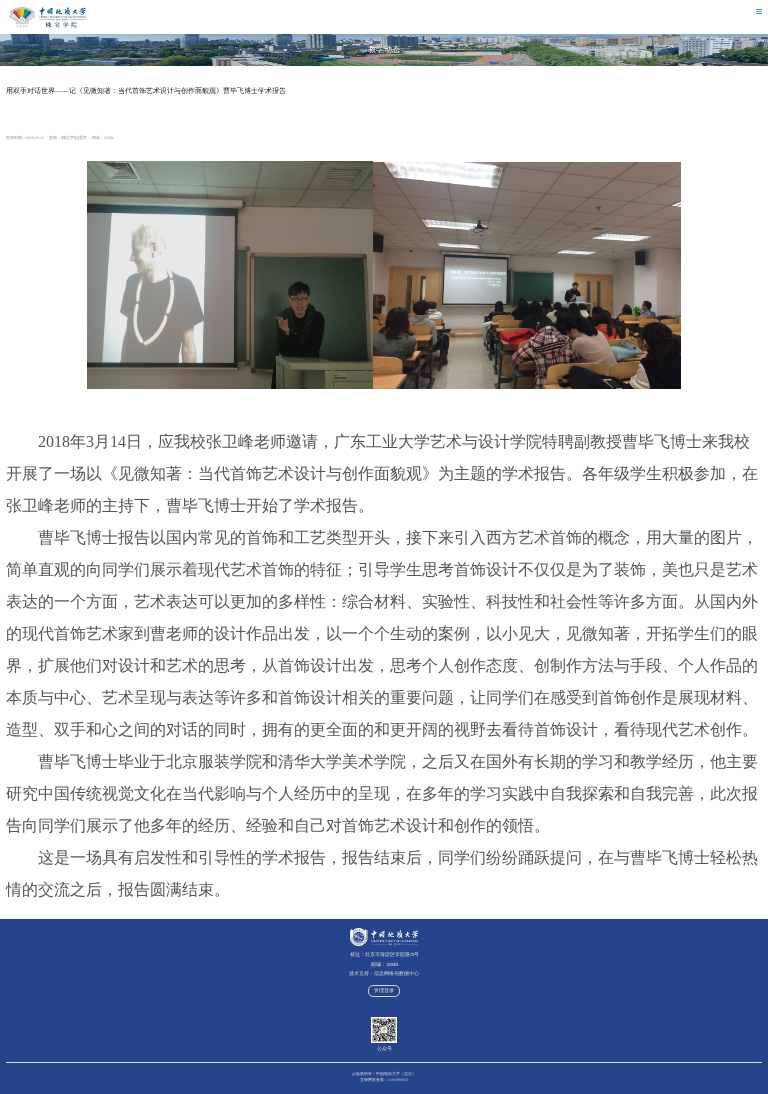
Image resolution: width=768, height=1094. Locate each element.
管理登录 (384, 990)
